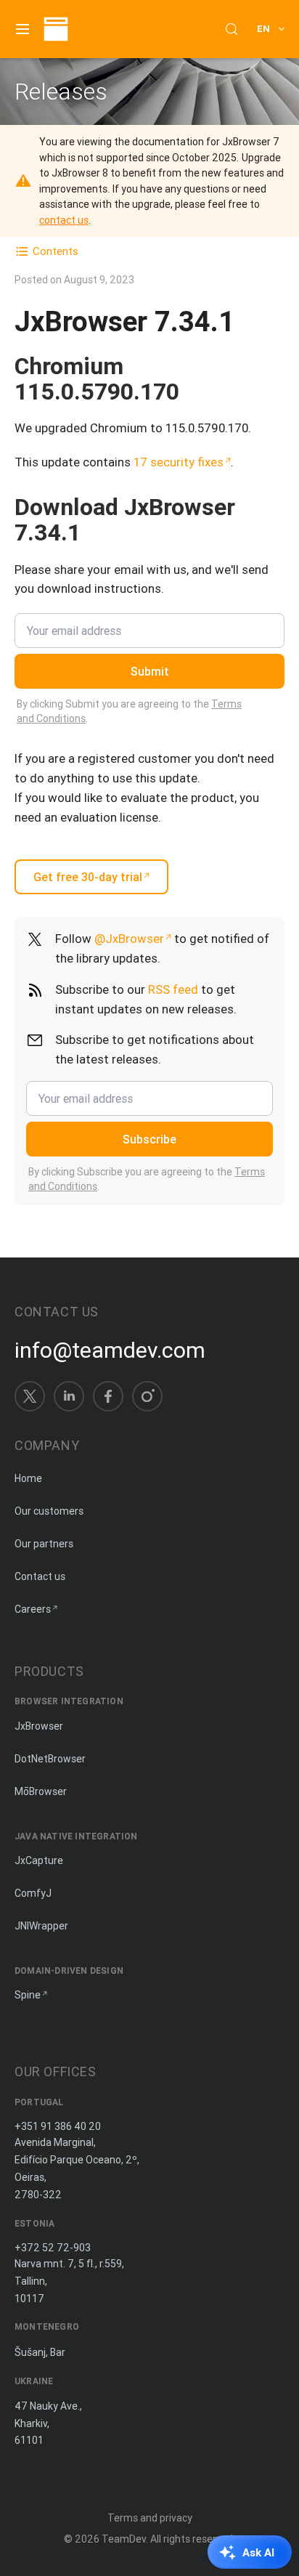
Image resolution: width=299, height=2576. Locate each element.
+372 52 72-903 (53, 2248)
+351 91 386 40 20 (58, 2126)
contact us (64, 220)
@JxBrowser (129, 939)
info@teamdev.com (110, 1350)
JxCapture (39, 1860)
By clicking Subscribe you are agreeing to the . (147, 1179)
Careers (33, 1609)
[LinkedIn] (69, 1396)
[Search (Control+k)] (232, 29)
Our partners (44, 1544)
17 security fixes (179, 462)
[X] (30, 1396)
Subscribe (149, 1139)
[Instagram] (147, 1396)
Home (28, 1478)
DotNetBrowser (50, 1759)
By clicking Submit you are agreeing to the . (129, 711)
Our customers (49, 1511)
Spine (28, 1995)
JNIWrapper (41, 1926)
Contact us (40, 1576)
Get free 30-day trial (88, 877)
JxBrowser (39, 1726)
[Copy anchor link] (194, 391)
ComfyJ (33, 1893)
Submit (150, 671)
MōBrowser (41, 1791)
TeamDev (124, 2539)
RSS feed (173, 989)
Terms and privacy (150, 2518)
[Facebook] (108, 1396)
